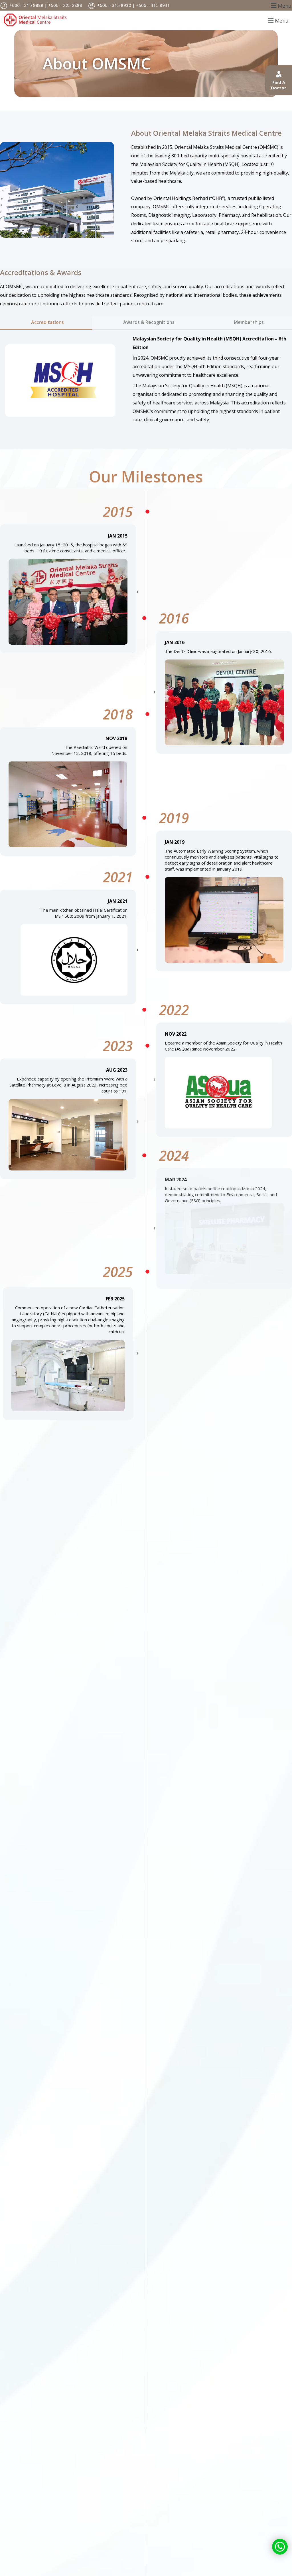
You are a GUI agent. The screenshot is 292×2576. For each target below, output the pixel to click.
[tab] (46, 323)
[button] (280, 5)
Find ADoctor (279, 85)
